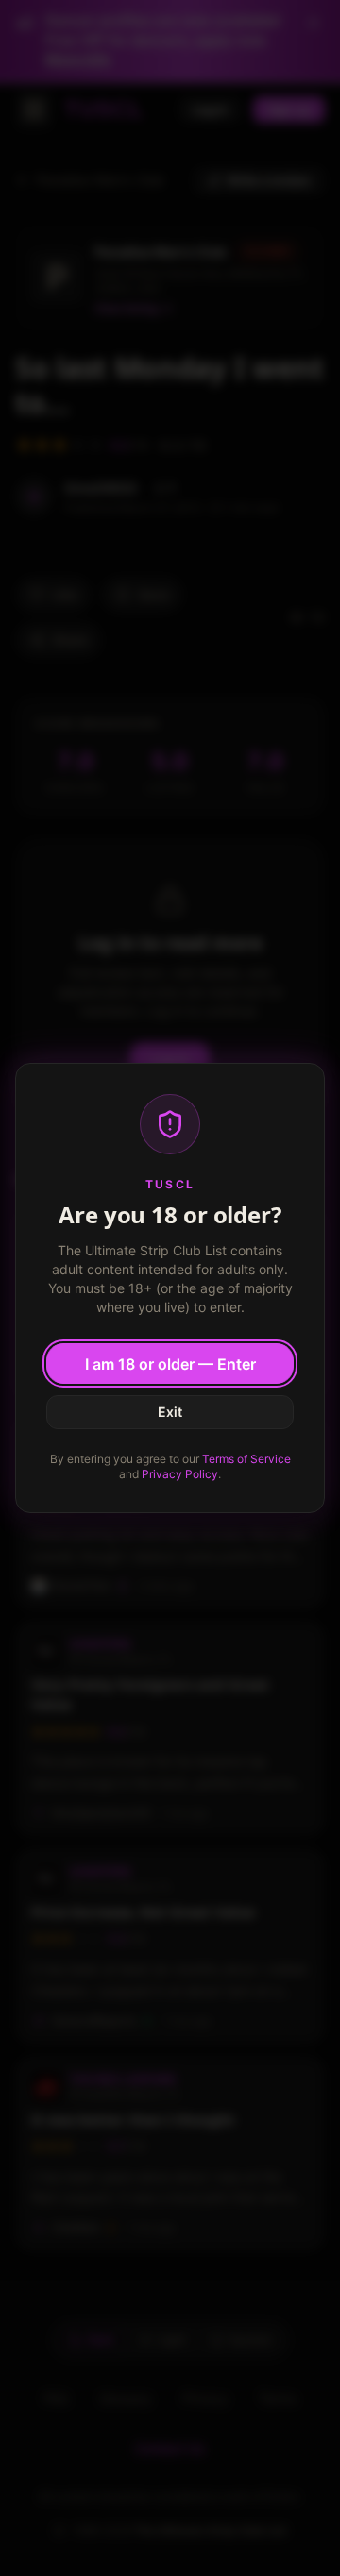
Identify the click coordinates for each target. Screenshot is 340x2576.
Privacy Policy (180, 1474)
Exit (170, 1412)
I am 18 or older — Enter (170, 1364)
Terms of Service (246, 1459)
